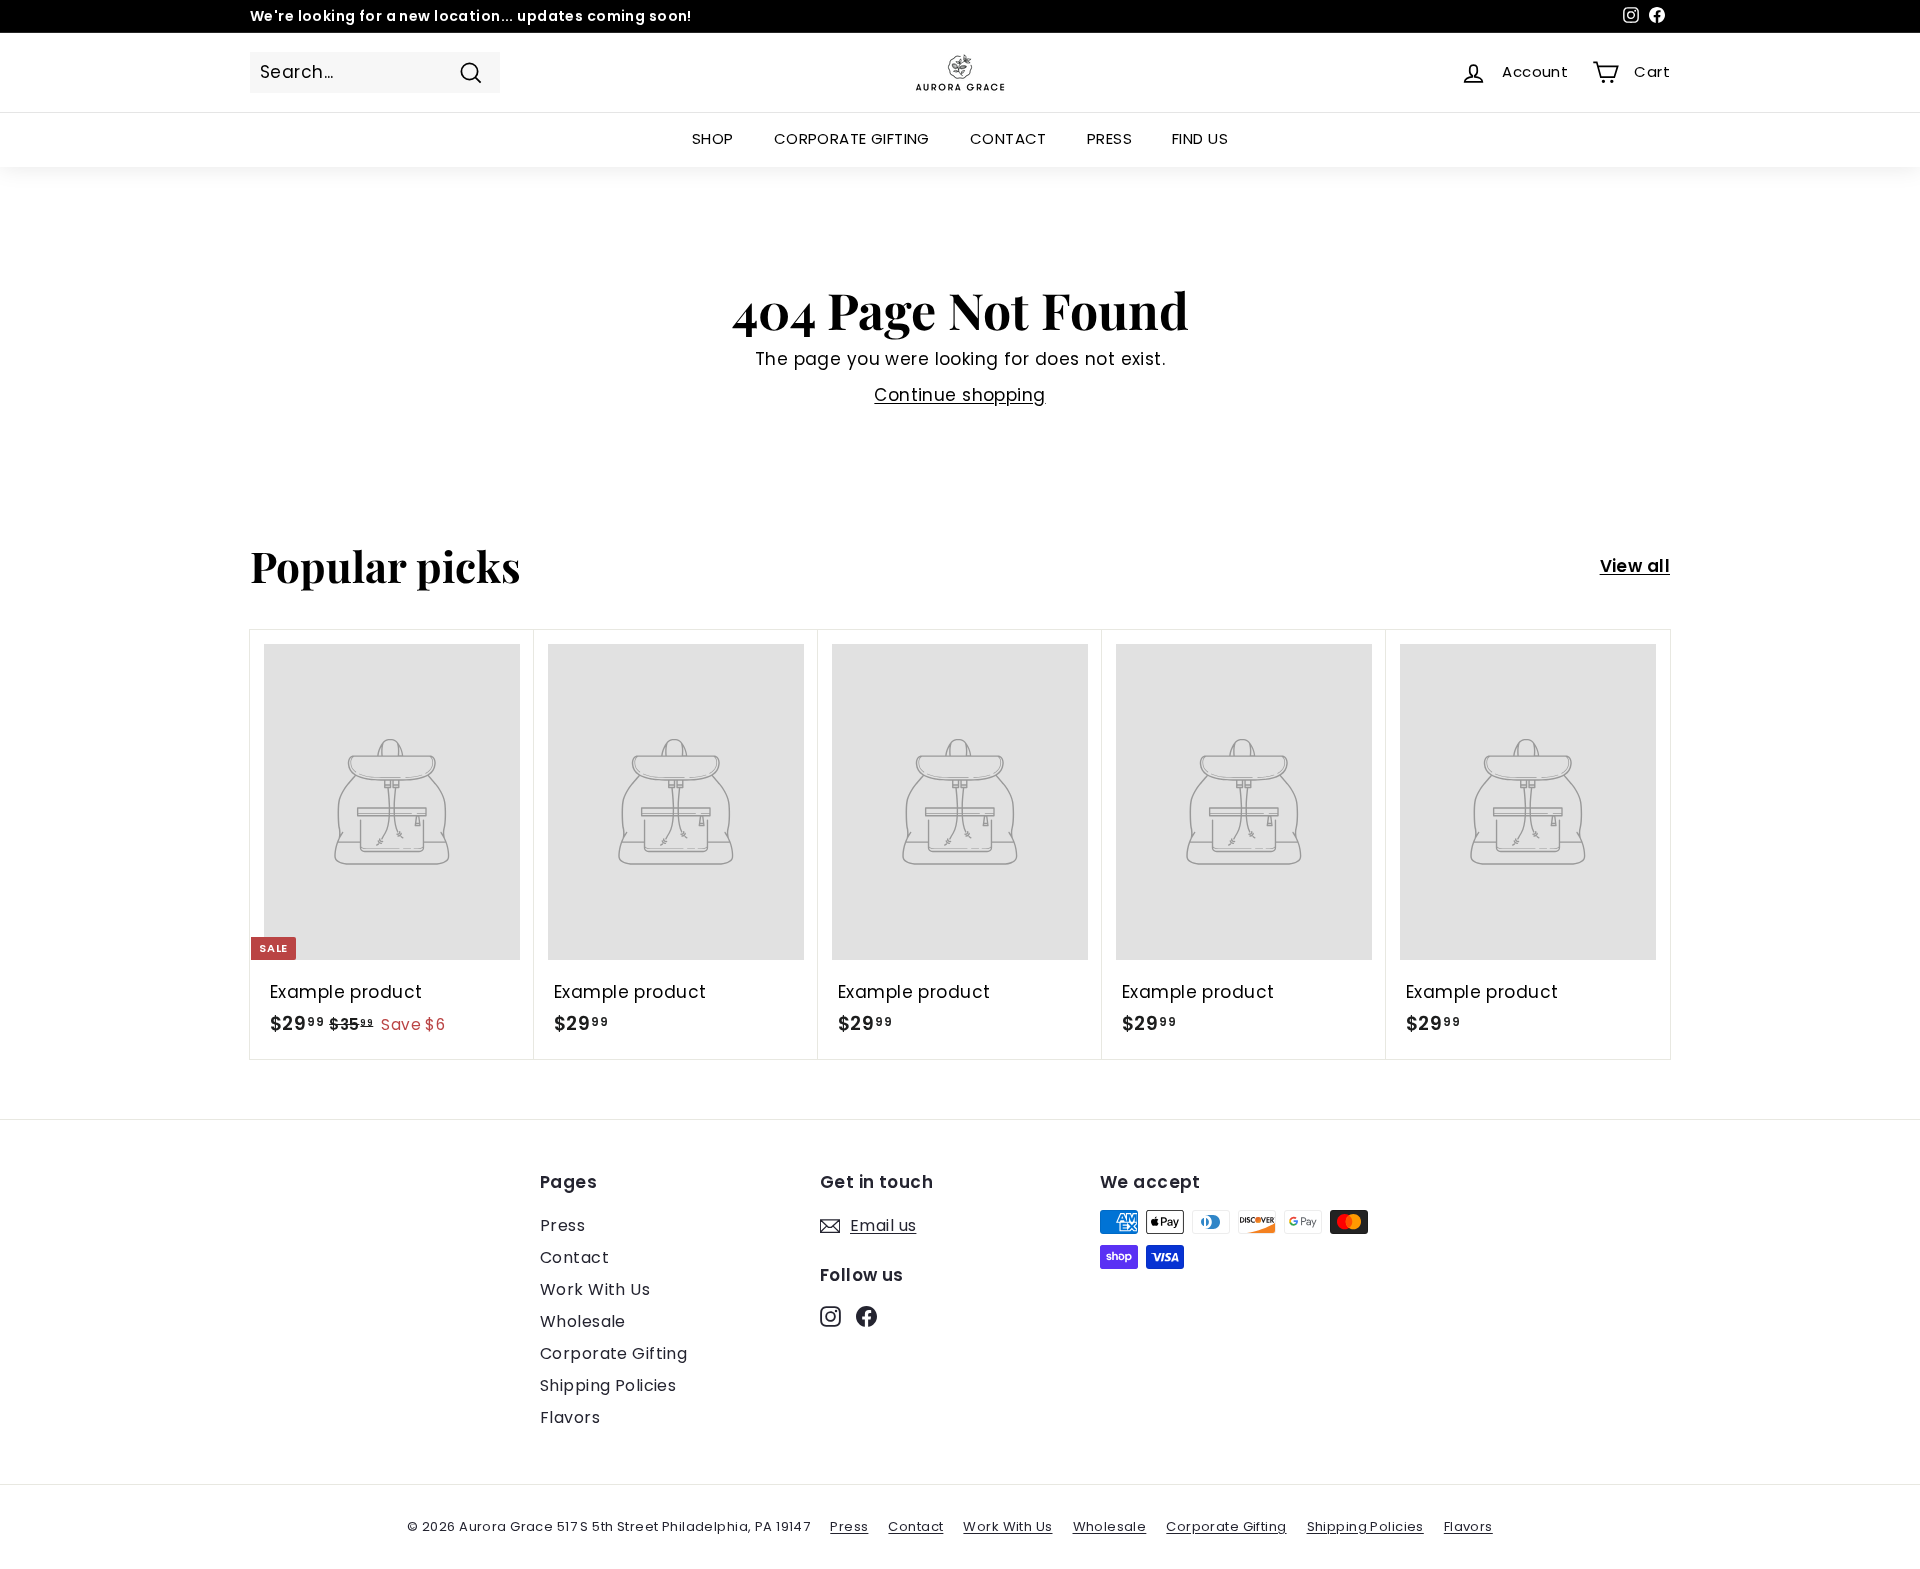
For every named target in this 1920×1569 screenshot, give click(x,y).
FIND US (1200, 138)
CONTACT (1008, 138)
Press (562, 1225)
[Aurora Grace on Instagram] (830, 1316)
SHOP (713, 138)
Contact (574, 1257)
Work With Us (595, 1289)
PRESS (1109, 138)
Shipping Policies (608, 1385)
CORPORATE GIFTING (852, 138)
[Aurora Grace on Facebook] (866, 1316)
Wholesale (583, 1321)
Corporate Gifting (613, 1353)
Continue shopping (959, 395)
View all (1635, 566)
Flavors (570, 1417)
